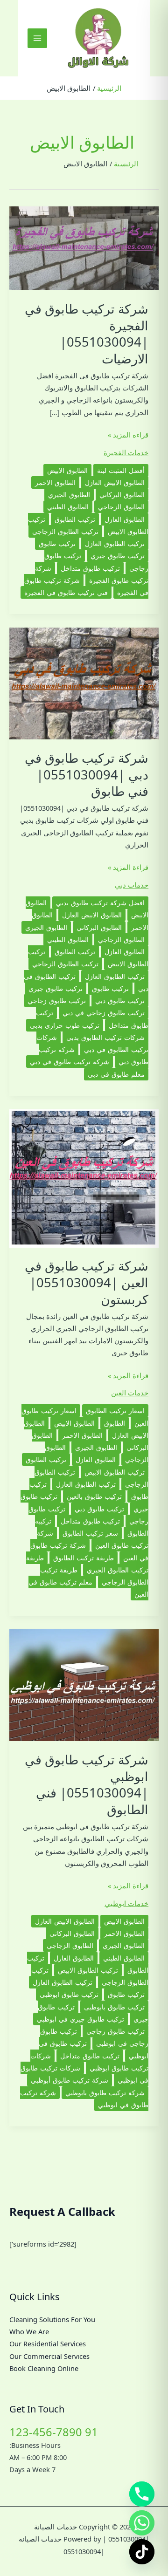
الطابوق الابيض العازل (115, 482)
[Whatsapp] (142, 2523)
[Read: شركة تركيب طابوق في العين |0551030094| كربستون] (84, 1177)
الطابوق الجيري (69, 495)
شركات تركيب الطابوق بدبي (105, 1037)
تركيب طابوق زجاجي (57, 1001)
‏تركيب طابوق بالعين (94, 1496)
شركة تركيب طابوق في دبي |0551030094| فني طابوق (87, 774)
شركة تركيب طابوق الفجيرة (92, 574)
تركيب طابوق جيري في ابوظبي (80, 2019)
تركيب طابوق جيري (118, 556)
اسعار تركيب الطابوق (115, 1411)
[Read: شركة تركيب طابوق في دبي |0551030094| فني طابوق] (84, 683)
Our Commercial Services (49, 2356)
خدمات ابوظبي (126, 1903)
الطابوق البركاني (122, 495)
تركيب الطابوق (75, 519)
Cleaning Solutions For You (52, 2319)
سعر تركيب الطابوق (90, 1533)
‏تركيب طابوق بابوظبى (114, 2007)
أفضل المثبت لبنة (121, 470)
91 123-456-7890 (54, 2432)
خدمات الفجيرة (126, 452)
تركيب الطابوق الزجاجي (65, 531)
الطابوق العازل (125, 519)
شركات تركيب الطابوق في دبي (92, 1043)
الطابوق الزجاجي (121, 507)
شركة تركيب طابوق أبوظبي (70, 2080)
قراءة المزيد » (128, 435)
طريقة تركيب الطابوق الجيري (87, 1564)
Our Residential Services (48, 2344)
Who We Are (29, 2331)
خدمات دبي (132, 885)
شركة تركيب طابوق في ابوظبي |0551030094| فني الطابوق (87, 1784)
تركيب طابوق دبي (120, 1001)
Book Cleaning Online (44, 2368)
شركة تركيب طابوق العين (93, 1539)
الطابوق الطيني (68, 507)
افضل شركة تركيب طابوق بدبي (100, 903)
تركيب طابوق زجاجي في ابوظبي (94, 2037)
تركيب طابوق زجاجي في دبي (104, 1013)
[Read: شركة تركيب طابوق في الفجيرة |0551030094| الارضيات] (84, 247)
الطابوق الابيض (67, 470)
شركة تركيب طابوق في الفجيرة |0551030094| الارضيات (87, 334)
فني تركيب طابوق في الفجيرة (66, 592)
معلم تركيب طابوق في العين (88, 1588)
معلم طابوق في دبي (116, 1074)
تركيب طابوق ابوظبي (69, 1994)
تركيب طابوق (57, 543)
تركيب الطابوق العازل (115, 543)
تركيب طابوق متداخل (90, 568)
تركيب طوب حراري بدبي (65, 1025)
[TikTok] (142, 2552)
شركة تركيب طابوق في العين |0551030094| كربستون (87, 1282)
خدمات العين (130, 1393)
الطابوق (115, 1423)
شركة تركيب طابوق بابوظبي (105, 2093)
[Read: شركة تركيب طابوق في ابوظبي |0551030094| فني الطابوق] (84, 1684)
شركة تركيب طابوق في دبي (70, 1062)
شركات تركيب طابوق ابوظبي (89, 2062)
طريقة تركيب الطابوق (84, 1558)
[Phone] (142, 2494)
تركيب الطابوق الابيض (115, 1472)
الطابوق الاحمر (55, 482)
